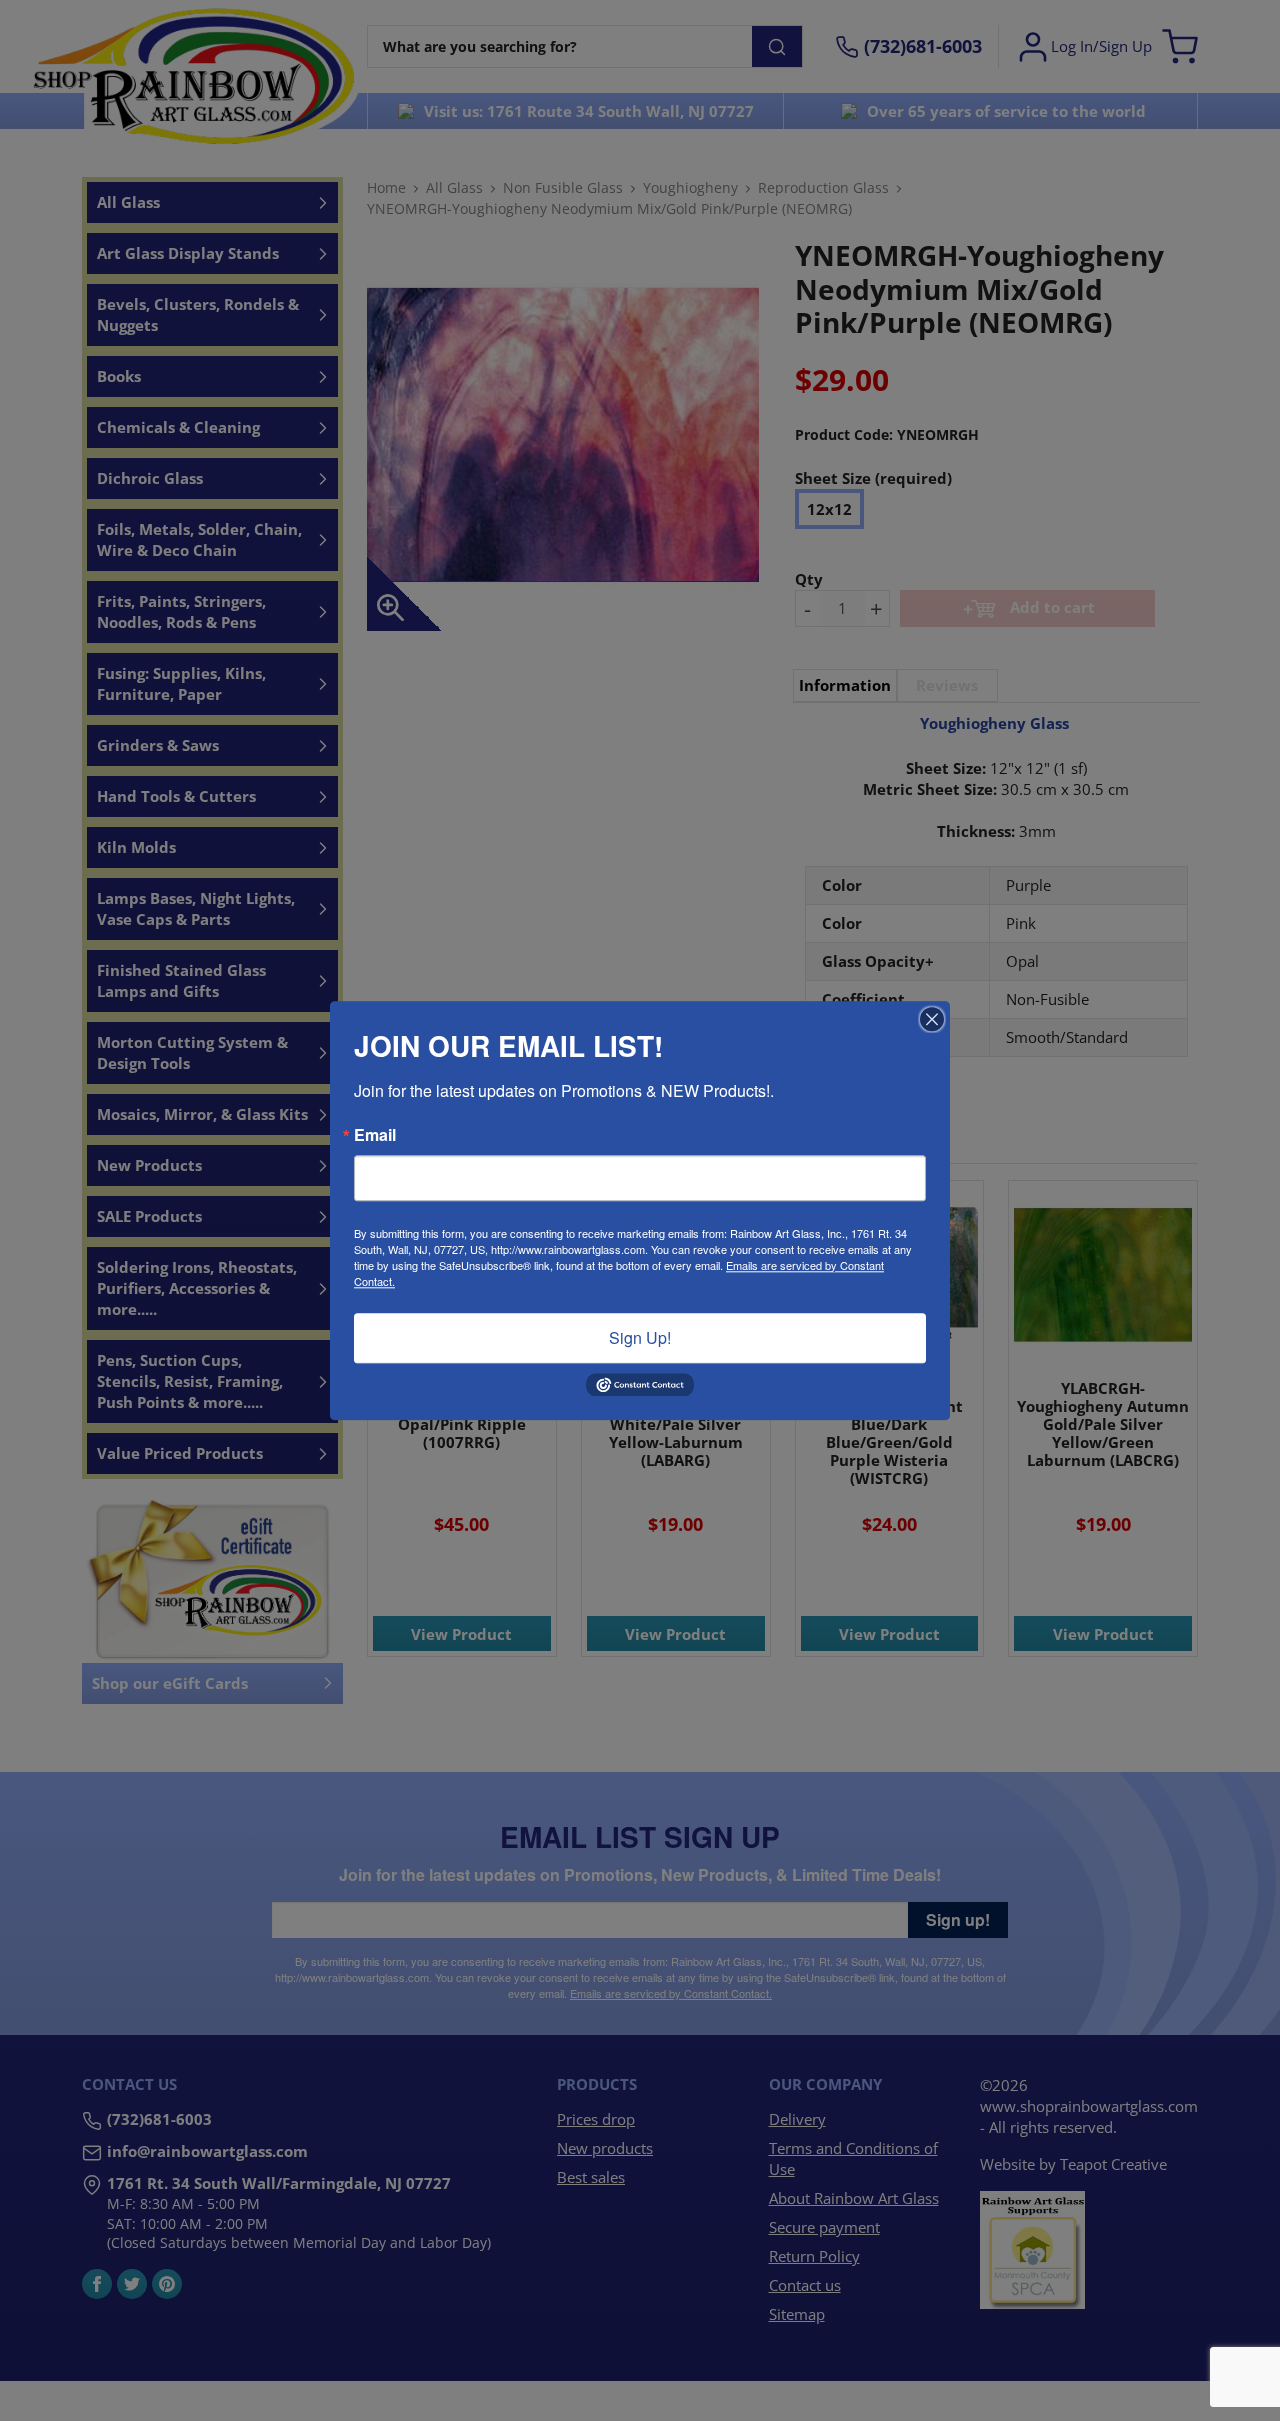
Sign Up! (640, 1337)
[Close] (932, 1019)
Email (375, 1135)
